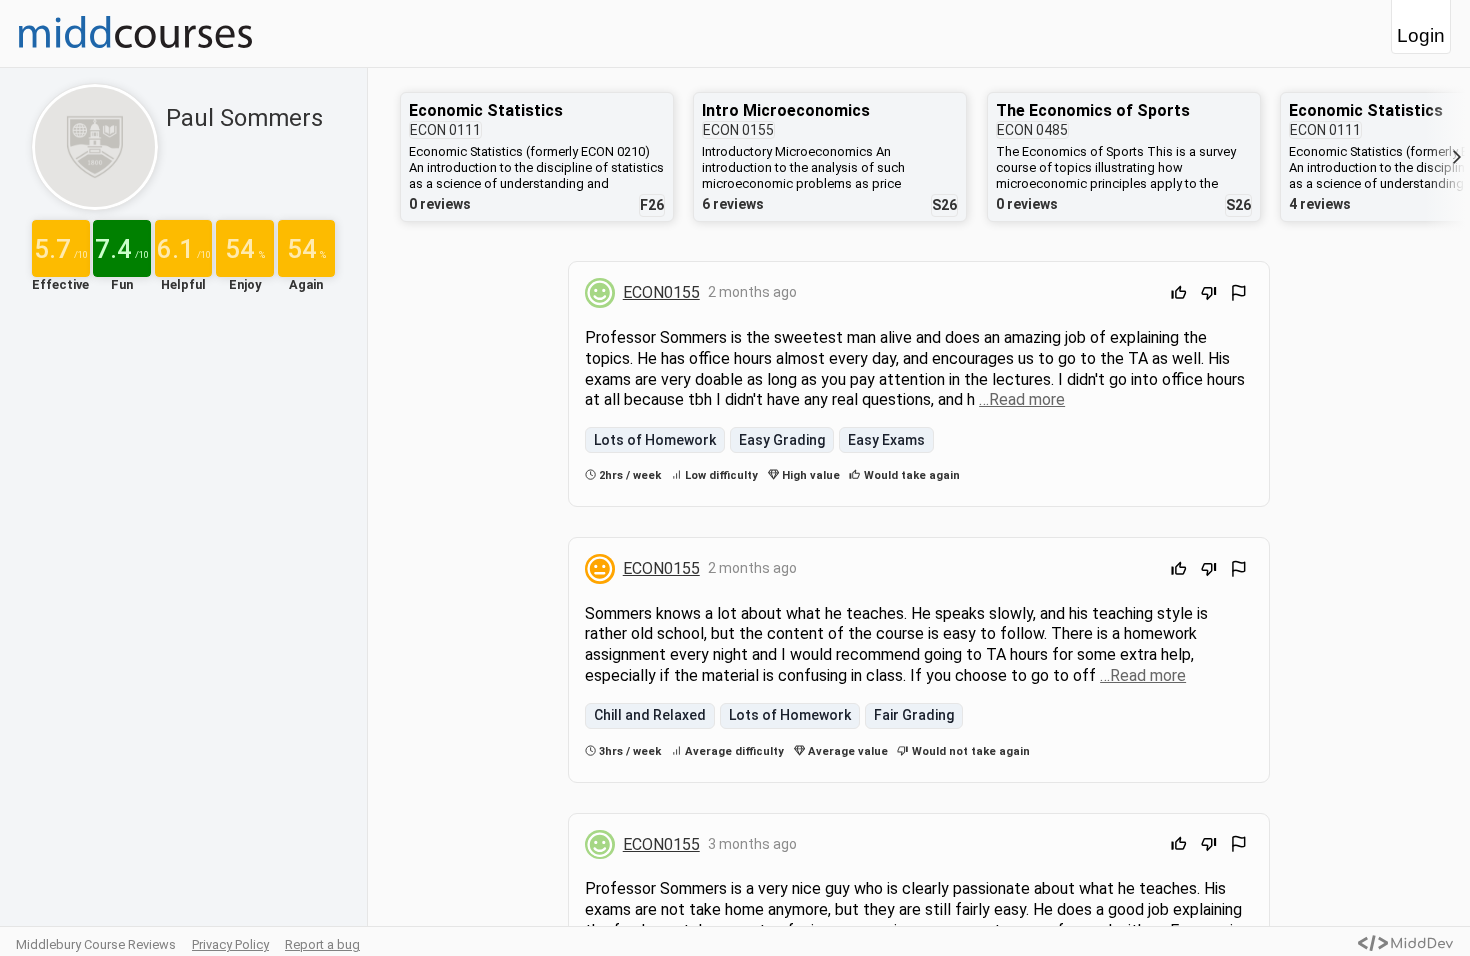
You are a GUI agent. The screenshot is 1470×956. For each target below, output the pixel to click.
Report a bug (322, 944)
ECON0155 (661, 292)
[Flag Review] (1239, 295)
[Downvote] (1209, 295)
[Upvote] (1179, 295)
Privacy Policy (230, 944)
